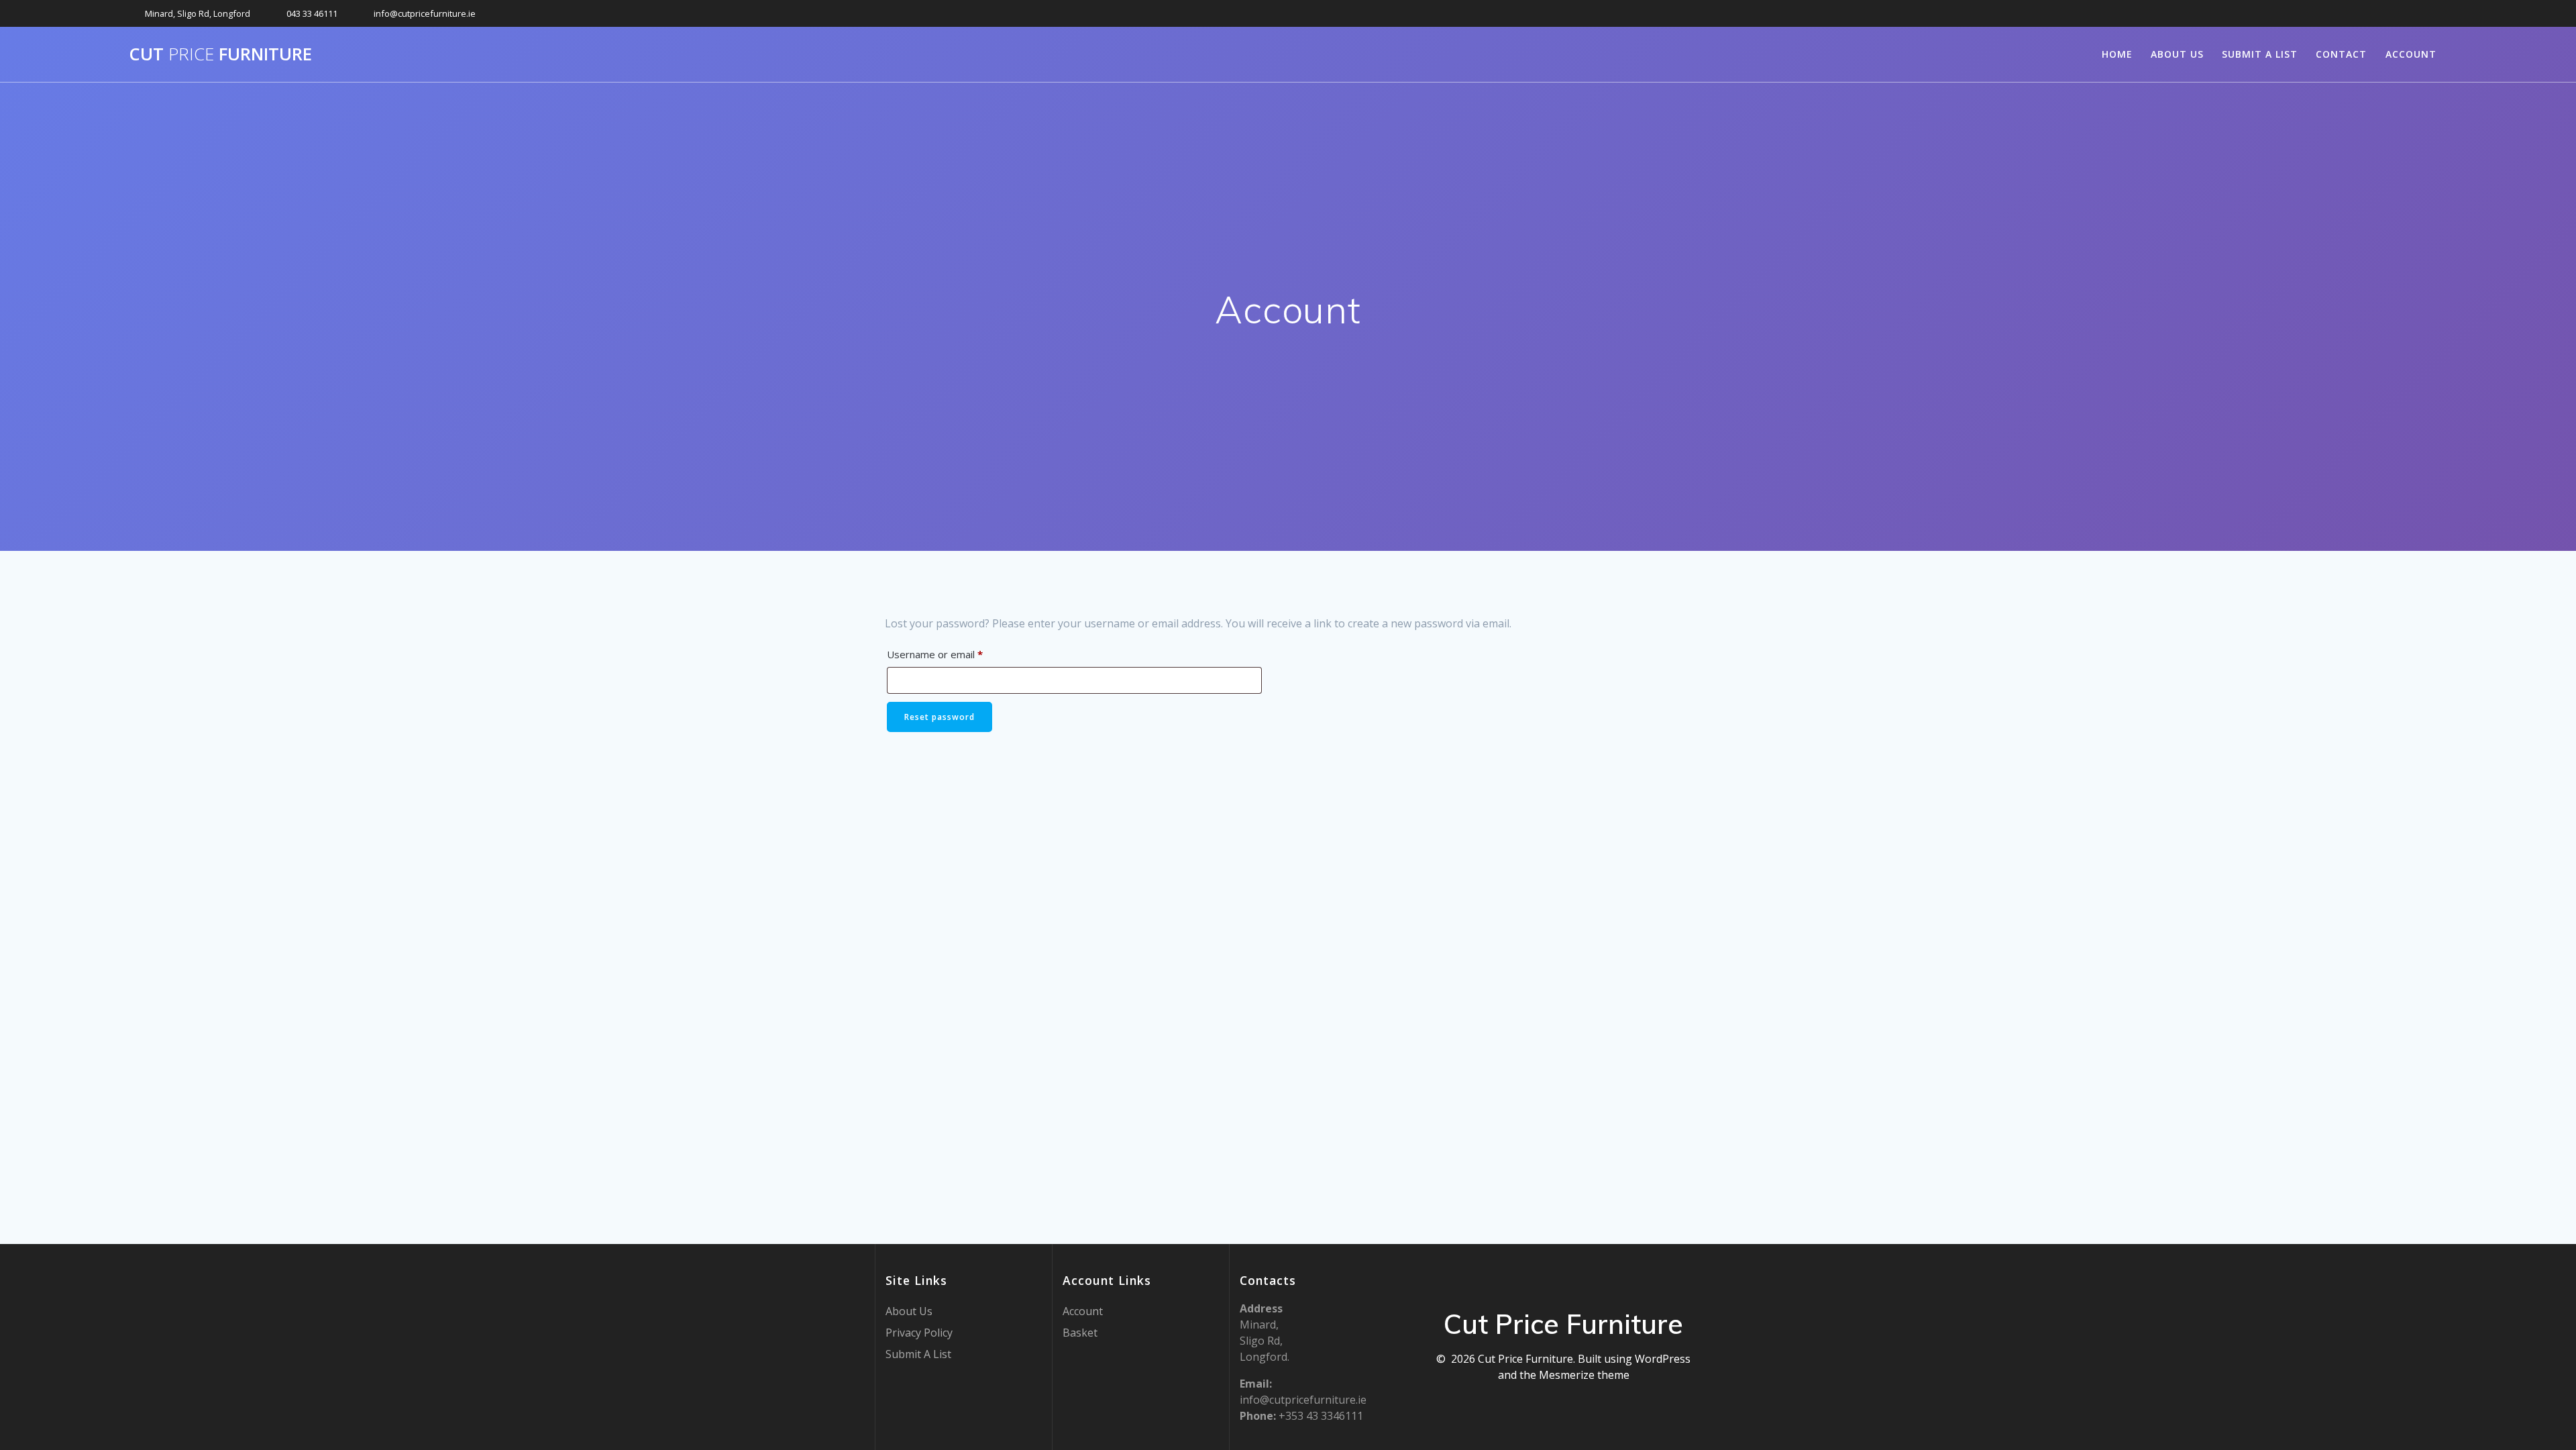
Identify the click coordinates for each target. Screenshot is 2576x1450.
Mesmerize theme (1584, 1375)
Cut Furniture (220, 54)
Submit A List (2260, 54)
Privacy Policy (919, 1333)
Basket (1080, 1333)
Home (2117, 54)
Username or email (956, 654)
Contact (2341, 54)
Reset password (940, 717)
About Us (2177, 54)
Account (2411, 54)
